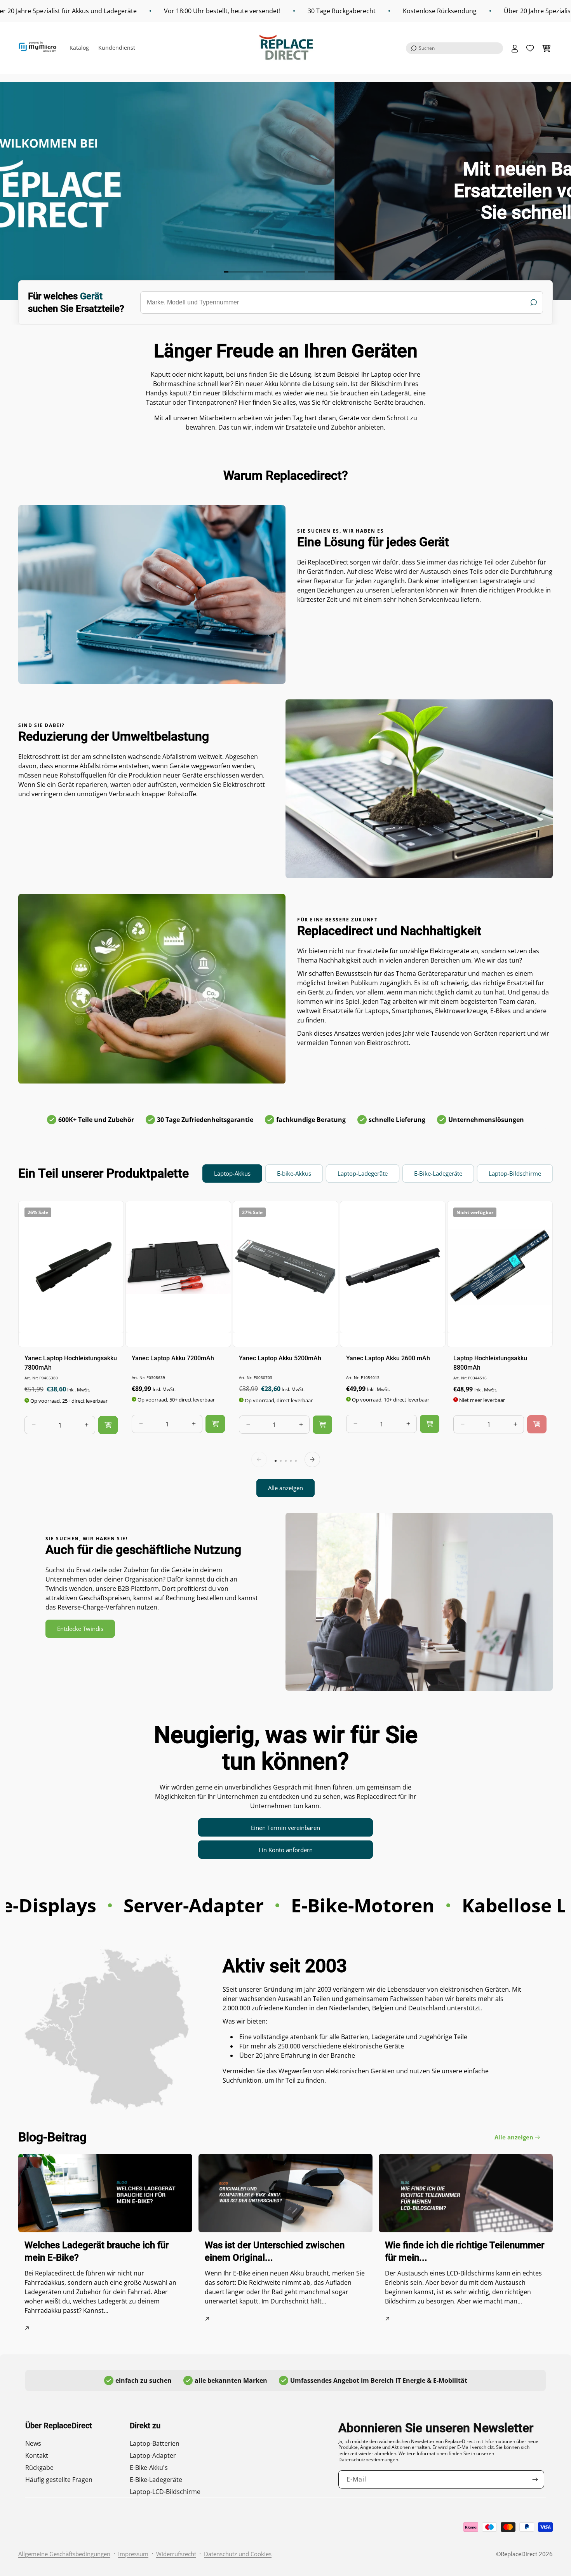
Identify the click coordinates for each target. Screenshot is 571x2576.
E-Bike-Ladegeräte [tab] (438, 1173)
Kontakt (37, 2455)
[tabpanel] (285, 1349)
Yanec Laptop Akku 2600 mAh (388, 1358)
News (33, 2443)
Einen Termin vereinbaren (285, 1828)
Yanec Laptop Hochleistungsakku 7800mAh (71, 1362)
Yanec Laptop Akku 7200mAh (173, 1358)
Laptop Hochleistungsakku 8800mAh (490, 1362)
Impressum (133, 2554)
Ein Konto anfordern (286, 1850)
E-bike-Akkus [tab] (294, 1173)
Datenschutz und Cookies (238, 2554)
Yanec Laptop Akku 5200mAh (280, 1358)
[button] (454, 48)
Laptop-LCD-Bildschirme (165, 2492)
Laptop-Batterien (155, 2443)
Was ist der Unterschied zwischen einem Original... (275, 2251)
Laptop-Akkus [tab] (232, 1173)
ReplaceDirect (519, 2554)
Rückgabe (39, 2468)
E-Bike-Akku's (149, 2468)
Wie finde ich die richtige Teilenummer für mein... (465, 2251)
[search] (342, 302)
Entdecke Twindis (80, 1629)
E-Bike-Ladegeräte (156, 2480)
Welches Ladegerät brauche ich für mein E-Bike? (97, 2251)
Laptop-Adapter (153, 2455)
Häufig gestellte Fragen (59, 2480)
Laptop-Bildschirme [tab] (515, 1173)
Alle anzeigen (285, 1488)
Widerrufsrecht (176, 2554)
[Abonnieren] (535, 2479)
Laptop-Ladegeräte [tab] (363, 1173)
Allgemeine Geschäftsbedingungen (64, 2554)
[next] (312, 1459)
